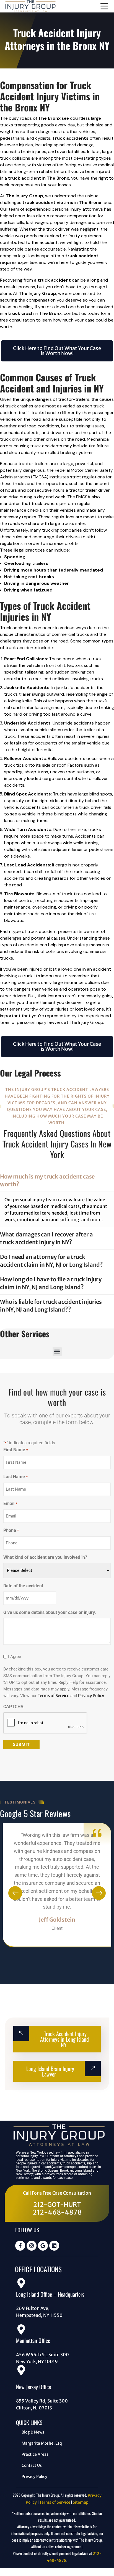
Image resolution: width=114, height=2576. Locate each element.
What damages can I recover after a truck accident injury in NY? (46, 1238)
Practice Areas (35, 2454)
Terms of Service (53, 1696)
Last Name (15, 1477)
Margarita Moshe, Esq (42, 2443)
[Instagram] (32, 2246)
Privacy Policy (91, 1696)
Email (10, 1503)
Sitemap (81, 2502)
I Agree (15, 1657)
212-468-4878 (57, 2212)
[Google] (43, 2246)
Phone (11, 1530)
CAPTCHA (13, 1707)
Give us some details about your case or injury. (50, 1612)
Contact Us (32, 2465)
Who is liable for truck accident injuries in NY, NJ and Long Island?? (51, 1306)
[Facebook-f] (20, 2246)
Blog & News (33, 2432)
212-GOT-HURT (57, 2205)
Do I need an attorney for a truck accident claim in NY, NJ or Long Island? (51, 1261)
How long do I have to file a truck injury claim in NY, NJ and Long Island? (51, 1283)
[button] (57, 1352)
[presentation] (15, 1893)
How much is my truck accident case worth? (47, 1180)
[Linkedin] (54, 2246)
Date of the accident (23, 1586)
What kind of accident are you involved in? (45, 1557)
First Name (15, 1450)
